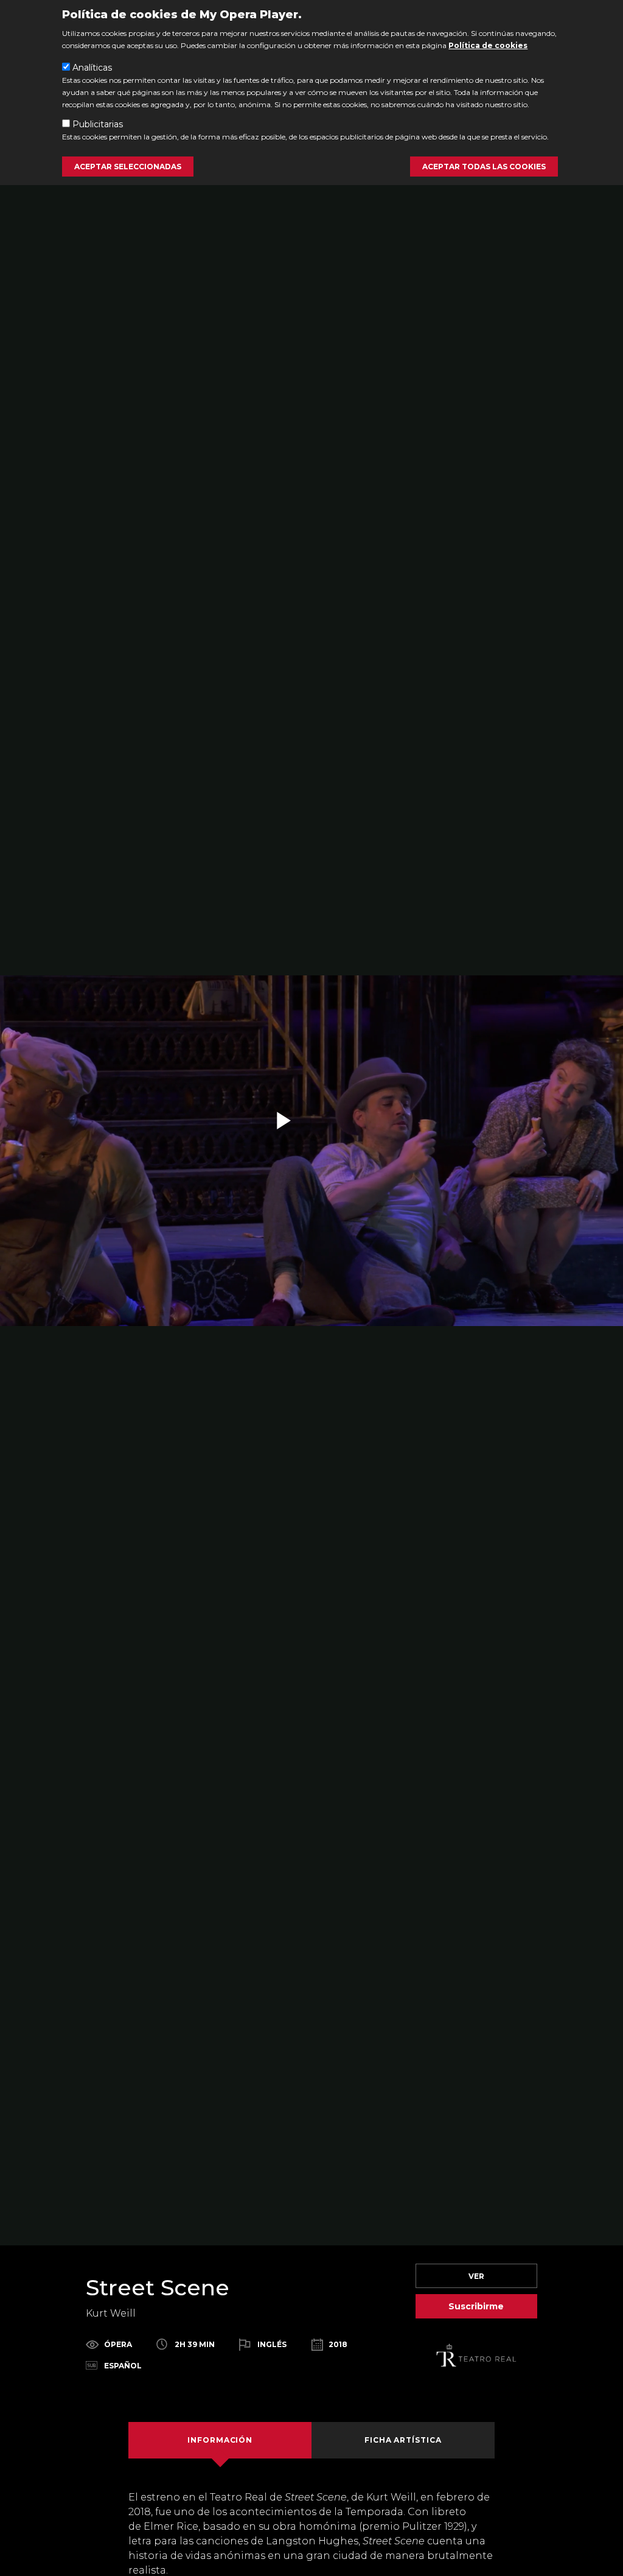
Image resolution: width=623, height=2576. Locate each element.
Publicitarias (98, 124)
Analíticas (92, 68)
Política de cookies (488, 45)
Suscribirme (476, 2306)
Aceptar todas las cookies (484, 167)
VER (476, 2276)
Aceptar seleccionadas (128, 167)
